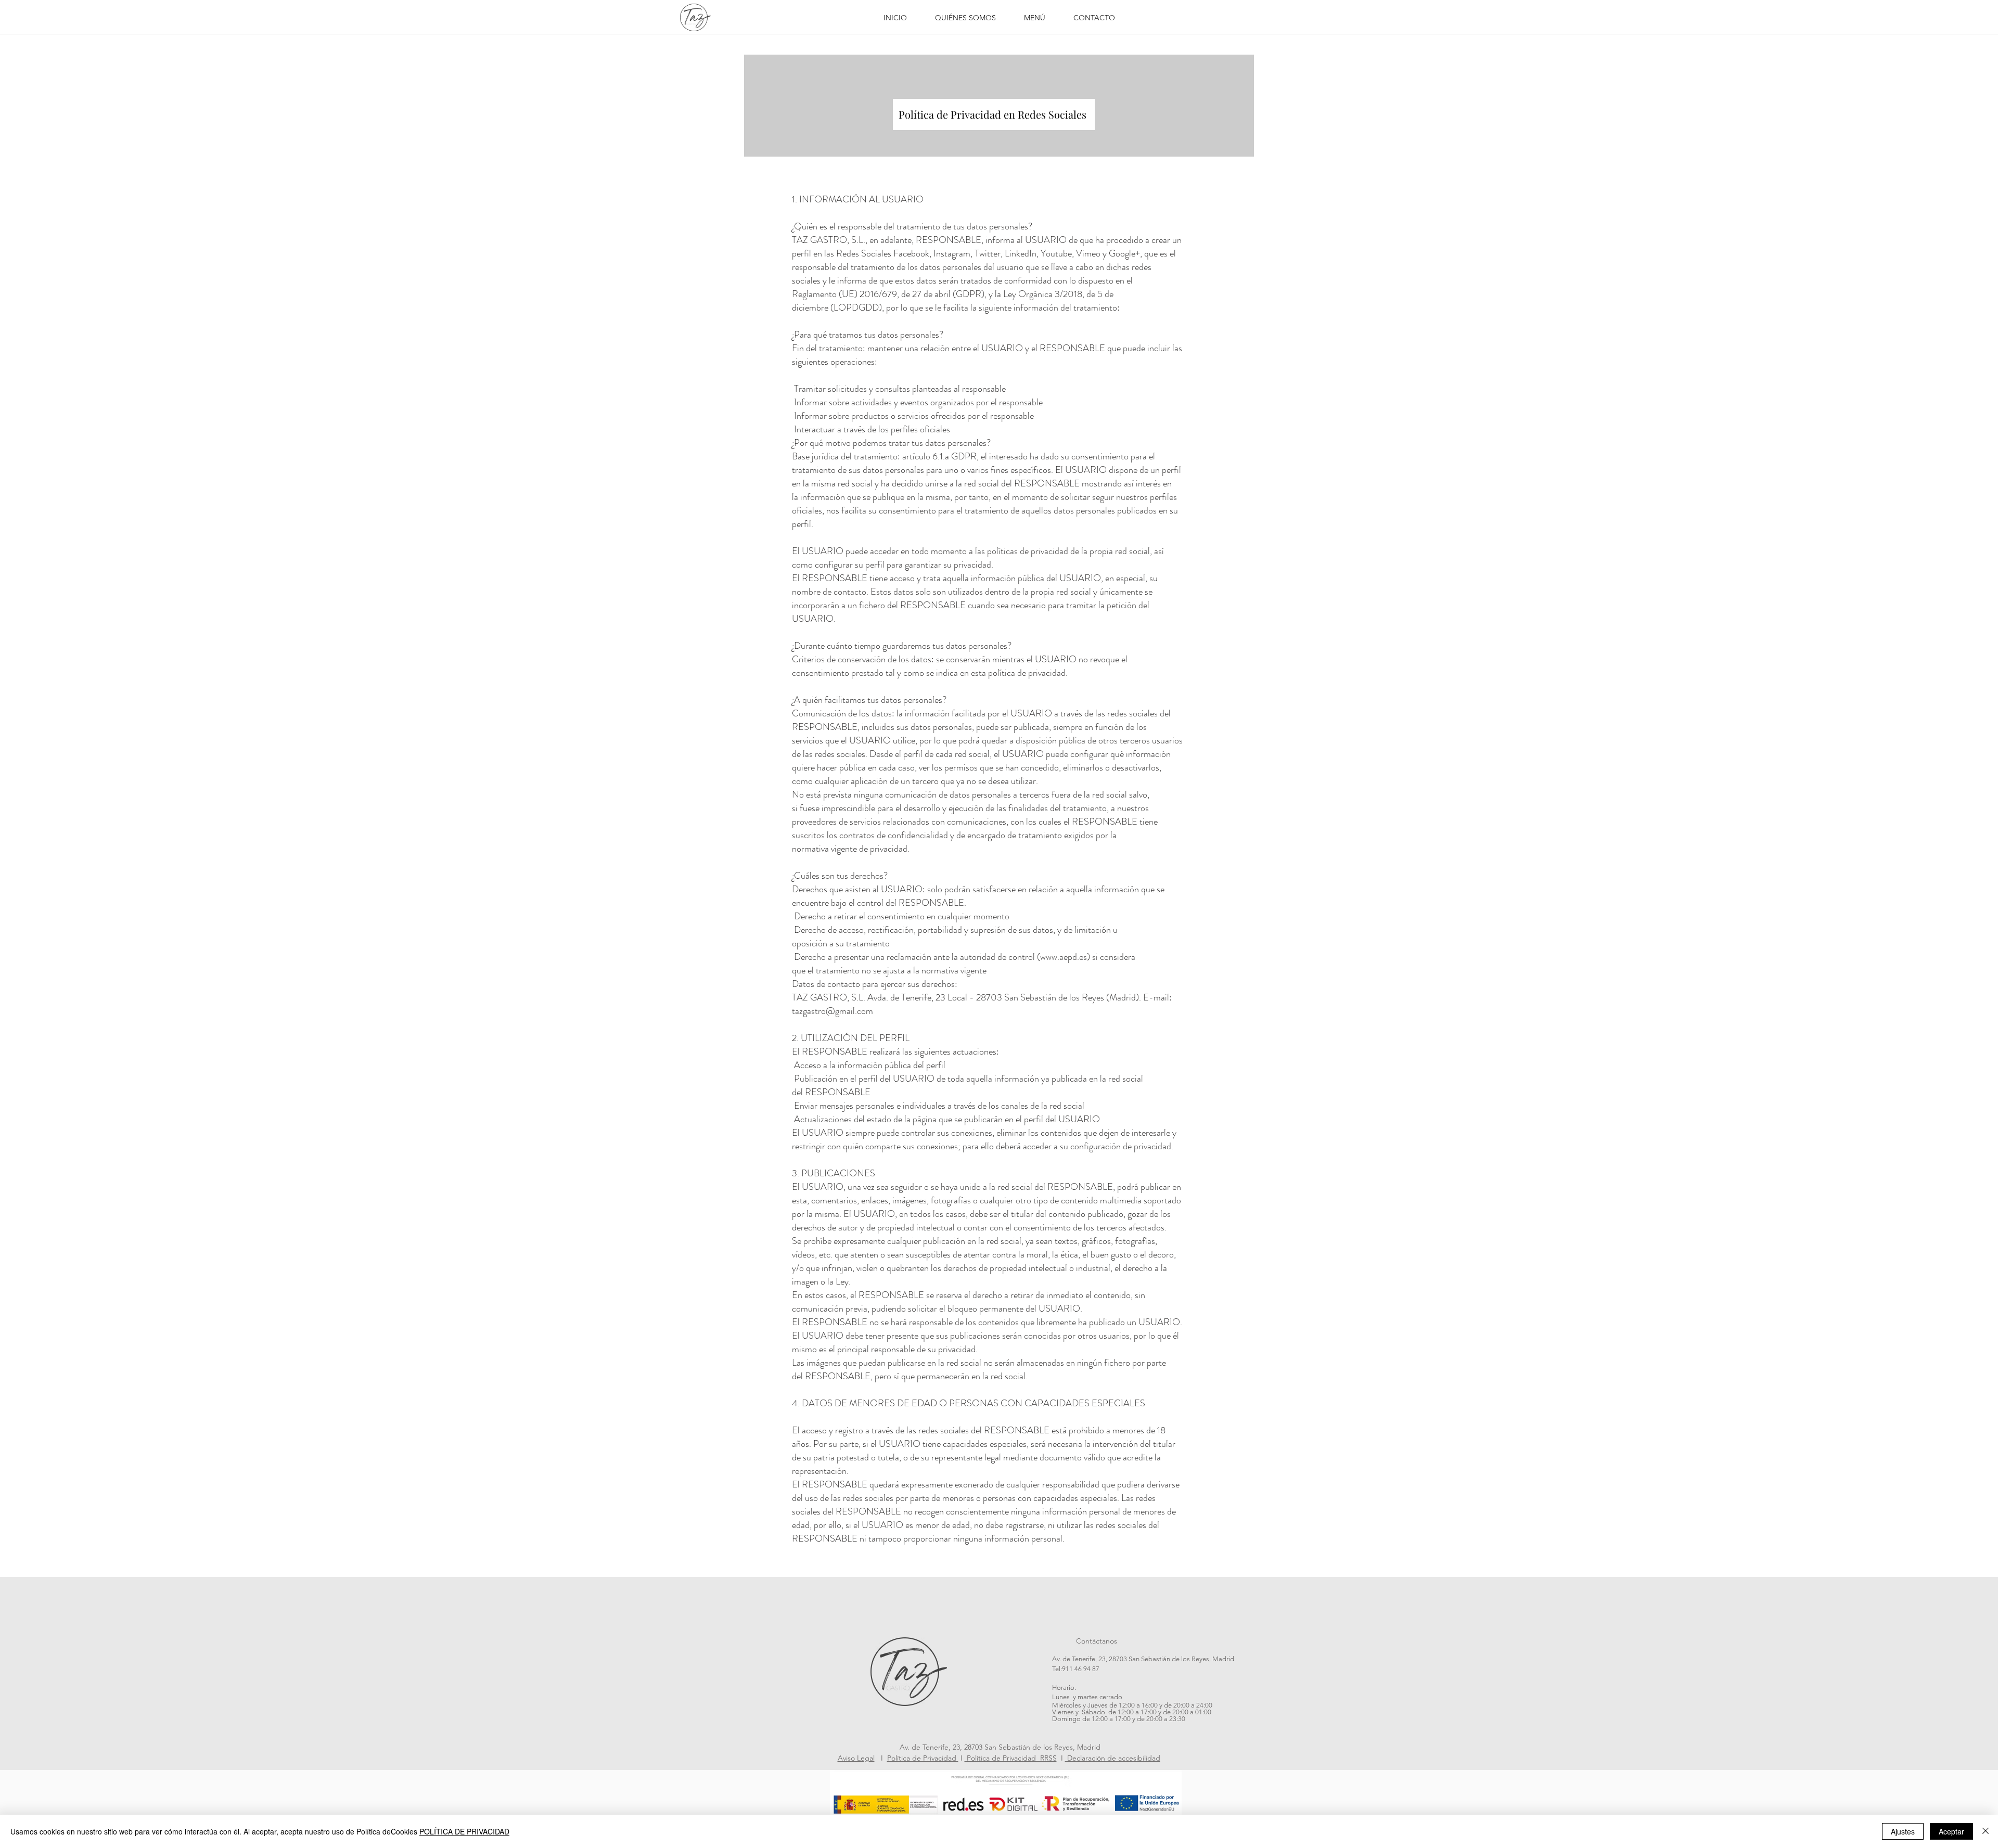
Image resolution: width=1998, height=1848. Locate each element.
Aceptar (1951, 1831)
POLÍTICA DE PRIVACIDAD (464, 1831)
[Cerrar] (1986, 1831)
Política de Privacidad (923, 1758)
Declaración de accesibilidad (1113, 1758)
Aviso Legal (856, 1758)
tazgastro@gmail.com (832, 1011)
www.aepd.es (1064, 957)
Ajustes (1903, 1831)
